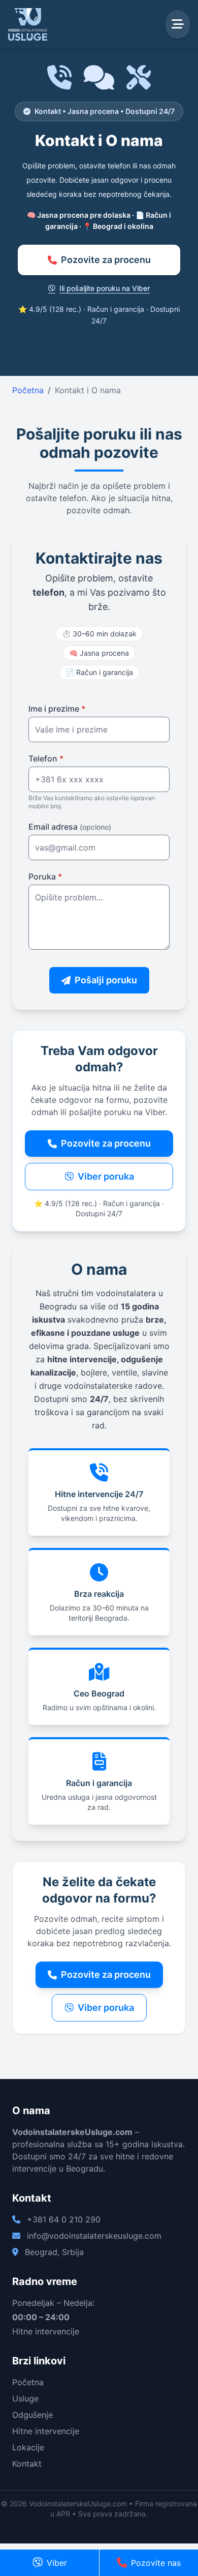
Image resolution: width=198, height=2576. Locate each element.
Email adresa (70, 827)
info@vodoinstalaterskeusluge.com (94, 2236)
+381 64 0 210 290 (64, 2219)
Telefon (46, 758)
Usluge (25, 2398)
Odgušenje (32, 2415)
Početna (28, 390)
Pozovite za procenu (106, 260)
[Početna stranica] (28, 24)
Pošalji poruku (106, 980)
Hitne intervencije (46, 2431)
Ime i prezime (57, 709)
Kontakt (27, 2464)
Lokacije (28, 2447)
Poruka (45, 876)
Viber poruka (106, 1176)
